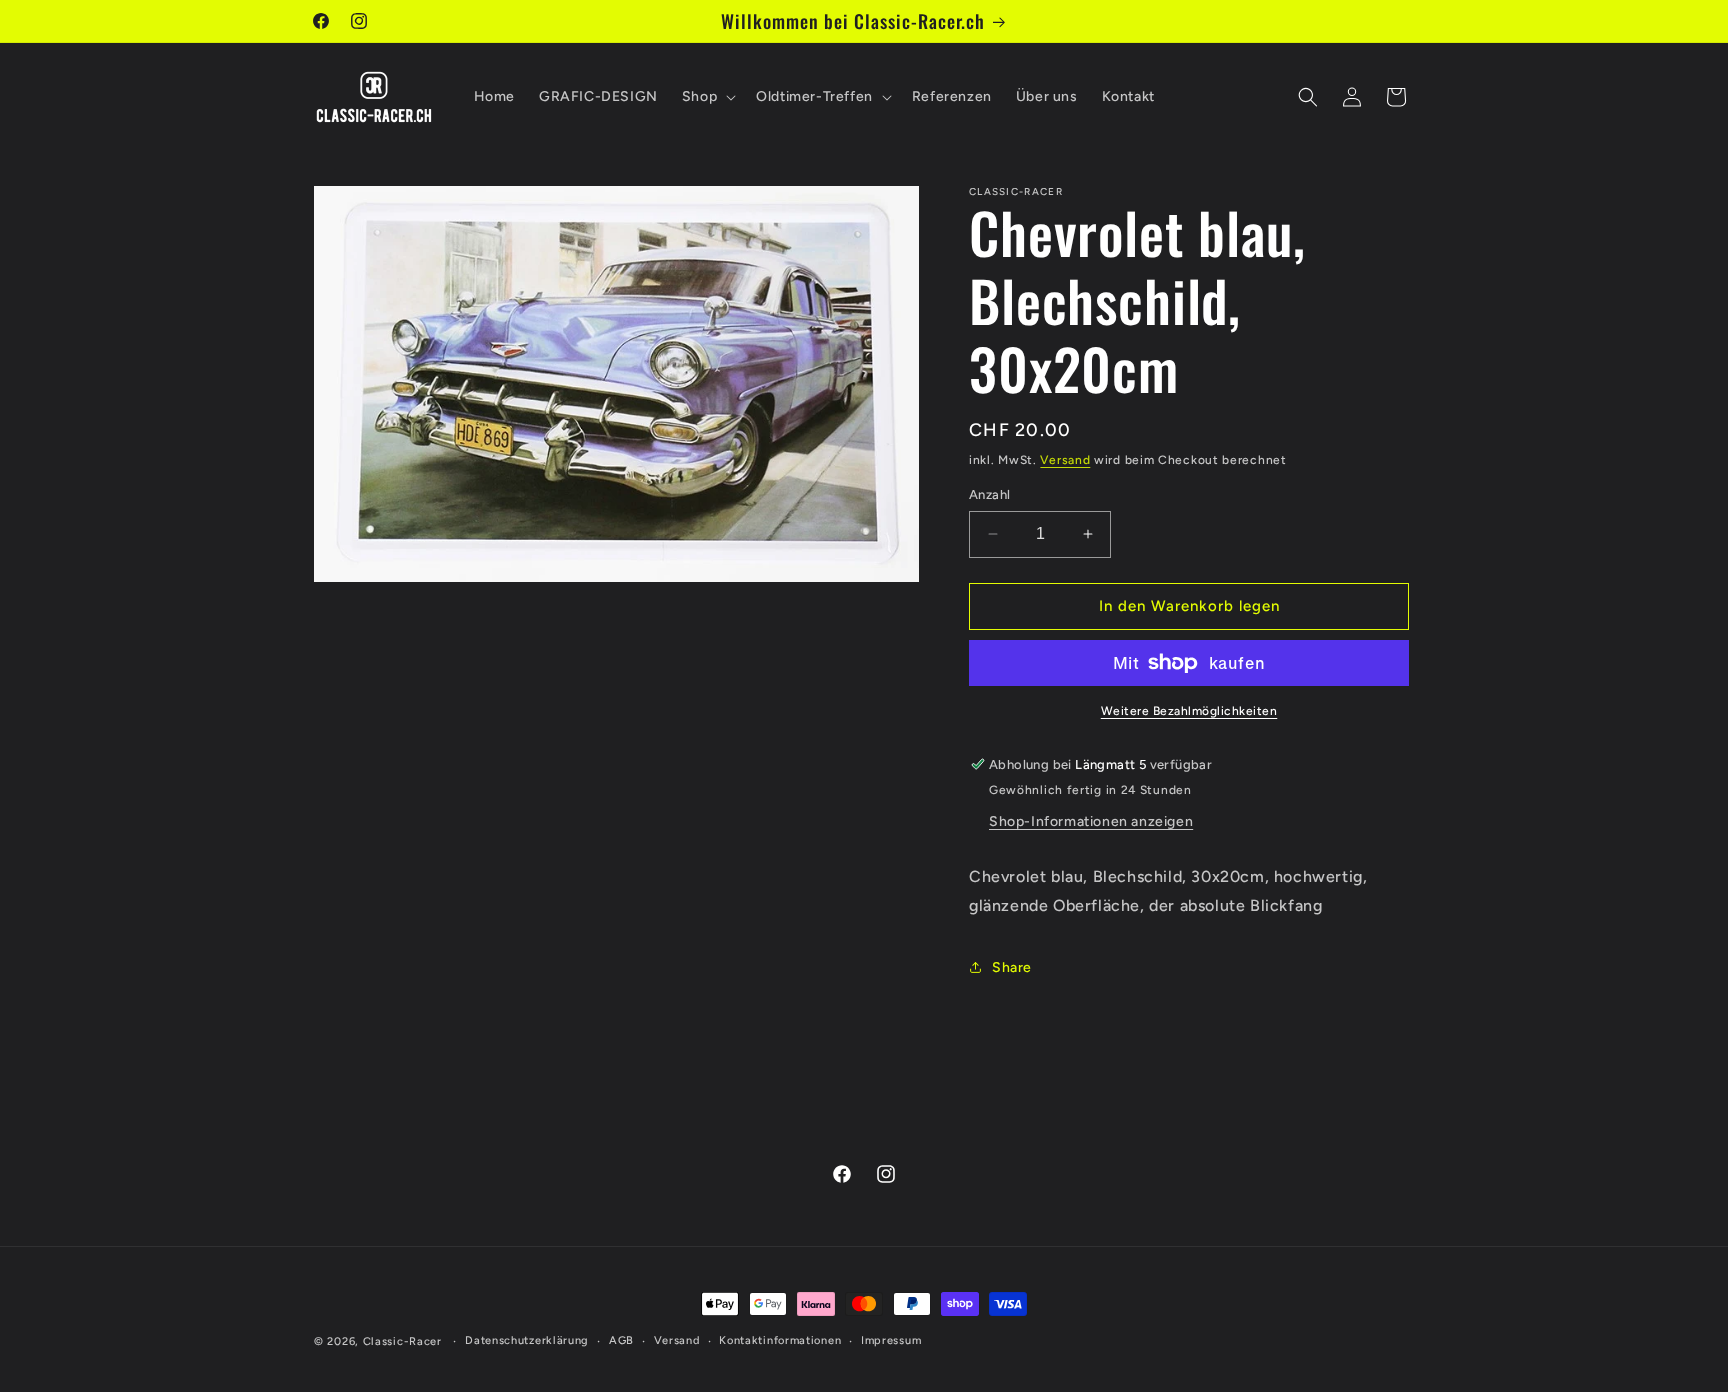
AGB (621, 1340)
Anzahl (989, 494)
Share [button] (1012, 967)
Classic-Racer (402, 1341)
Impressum (891, 1340)
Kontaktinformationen (780, 1340)
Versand (1065, 460)
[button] (707, 97)
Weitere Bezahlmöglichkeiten (1189, 711)
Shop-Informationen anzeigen (1091, 821)
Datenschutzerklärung (527, 1340)
